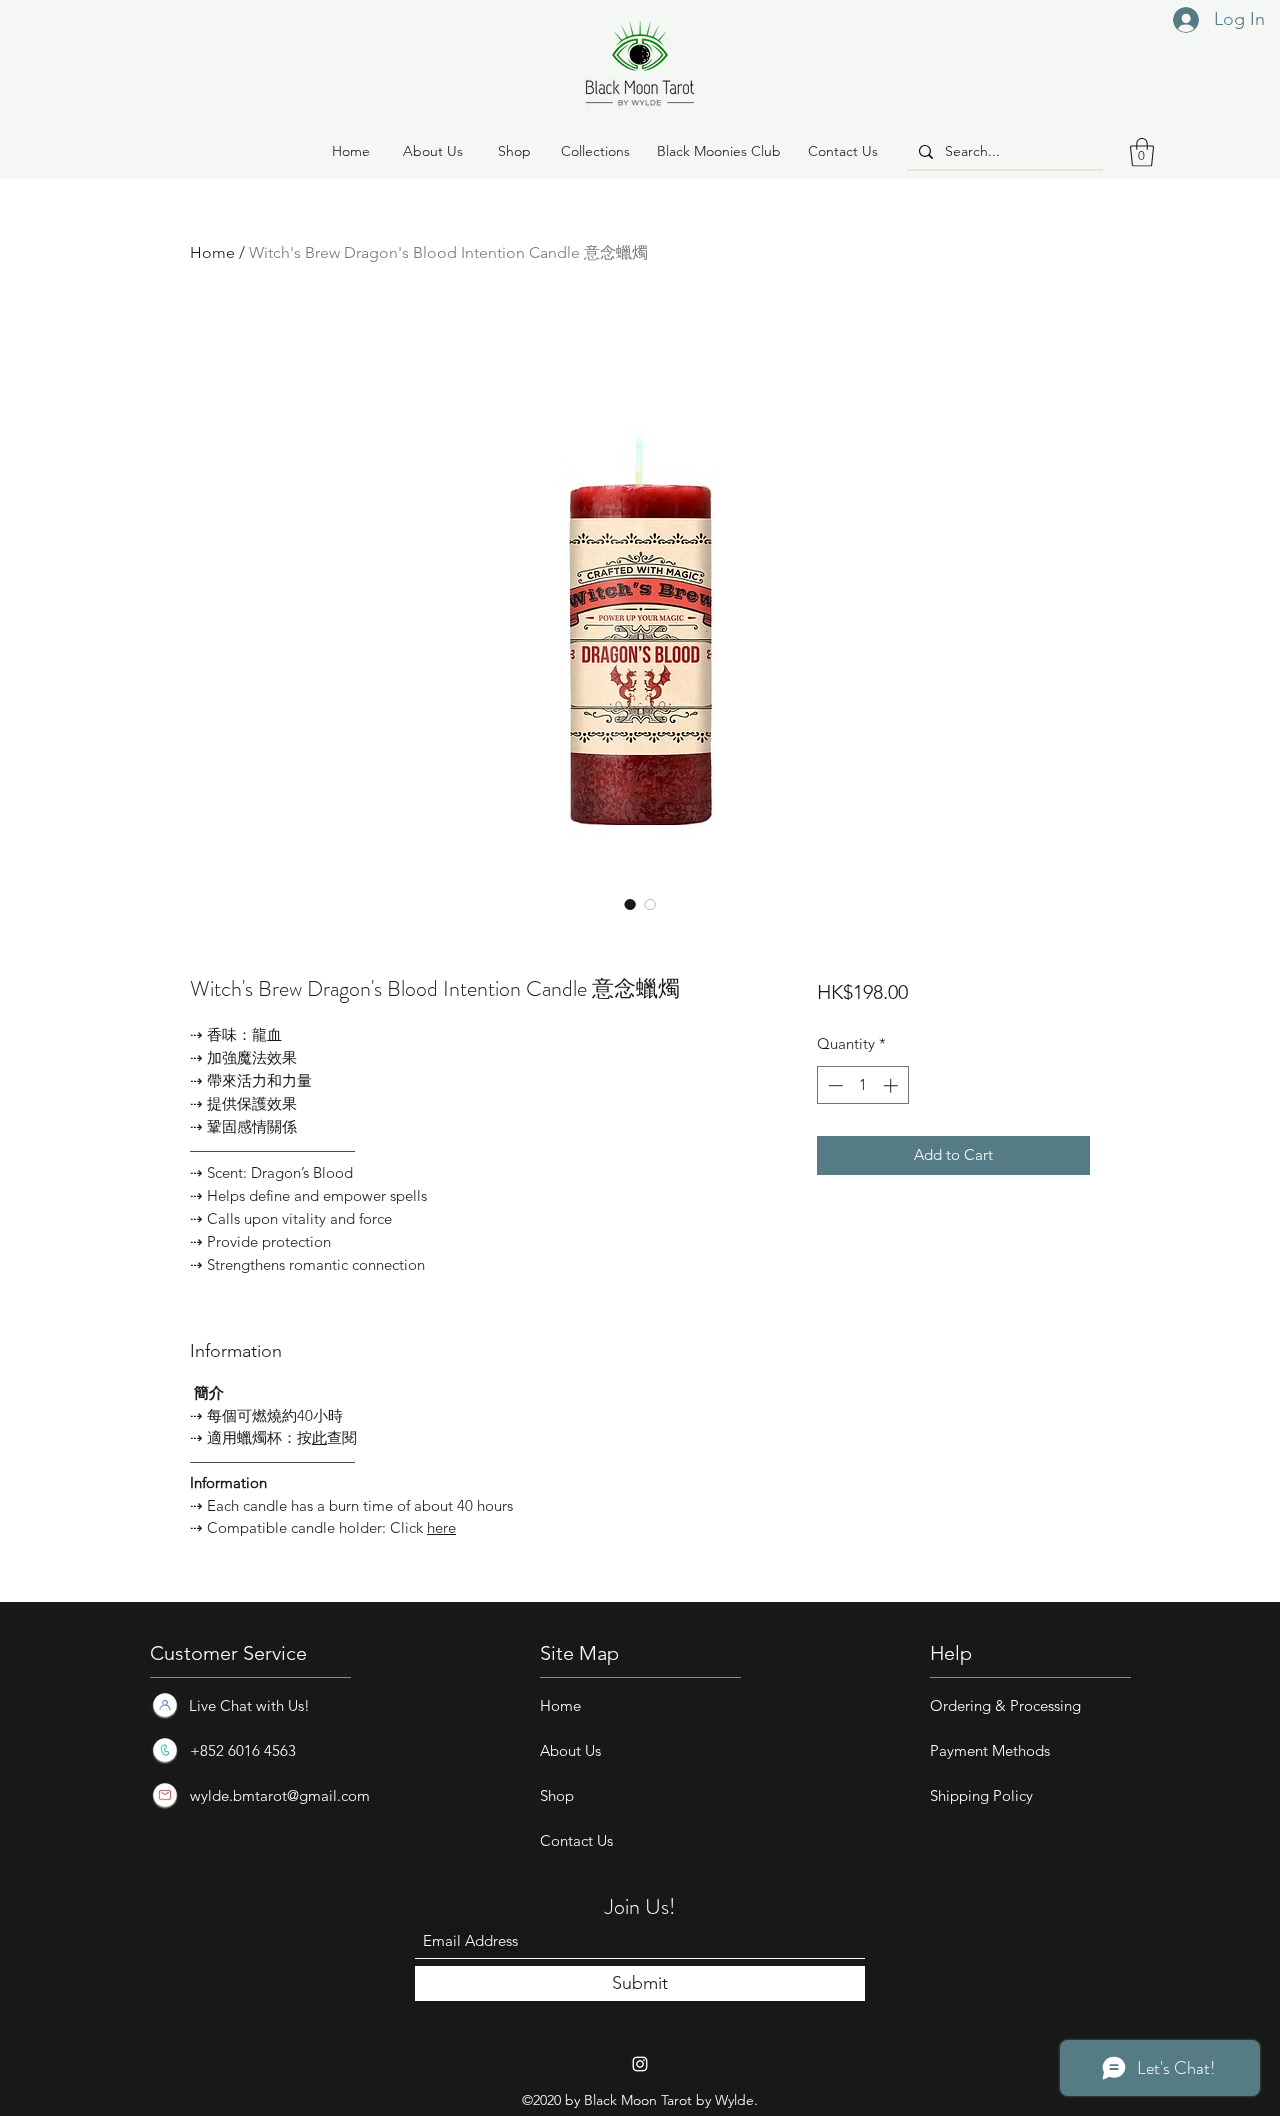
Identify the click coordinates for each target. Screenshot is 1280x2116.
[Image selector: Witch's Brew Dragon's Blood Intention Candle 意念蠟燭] (630, 904)
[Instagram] (640, 2064)
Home (212, 252)
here (441, 1527)
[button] (514, 152)
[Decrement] (833, 1085)
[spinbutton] (862, 1085)
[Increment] (892, 1085)
